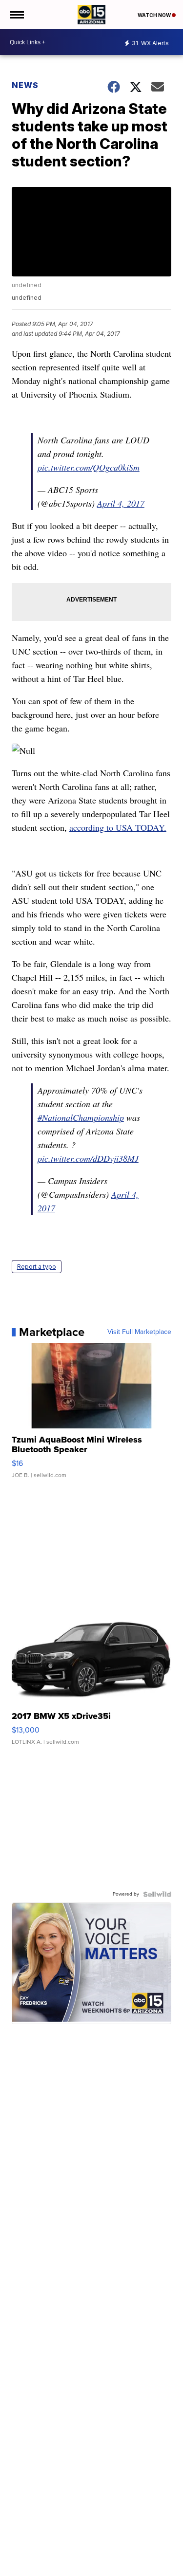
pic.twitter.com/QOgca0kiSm (89, 467)
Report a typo (37, 1267)
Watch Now (155, 15)
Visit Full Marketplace (139, 1332)
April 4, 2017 (121, 503)
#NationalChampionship (81, 1117)
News (25, 85)
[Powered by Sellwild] (157, 1894)
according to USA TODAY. (118, 827)
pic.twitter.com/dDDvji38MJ (88, 1158)
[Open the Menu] (16, 15)
